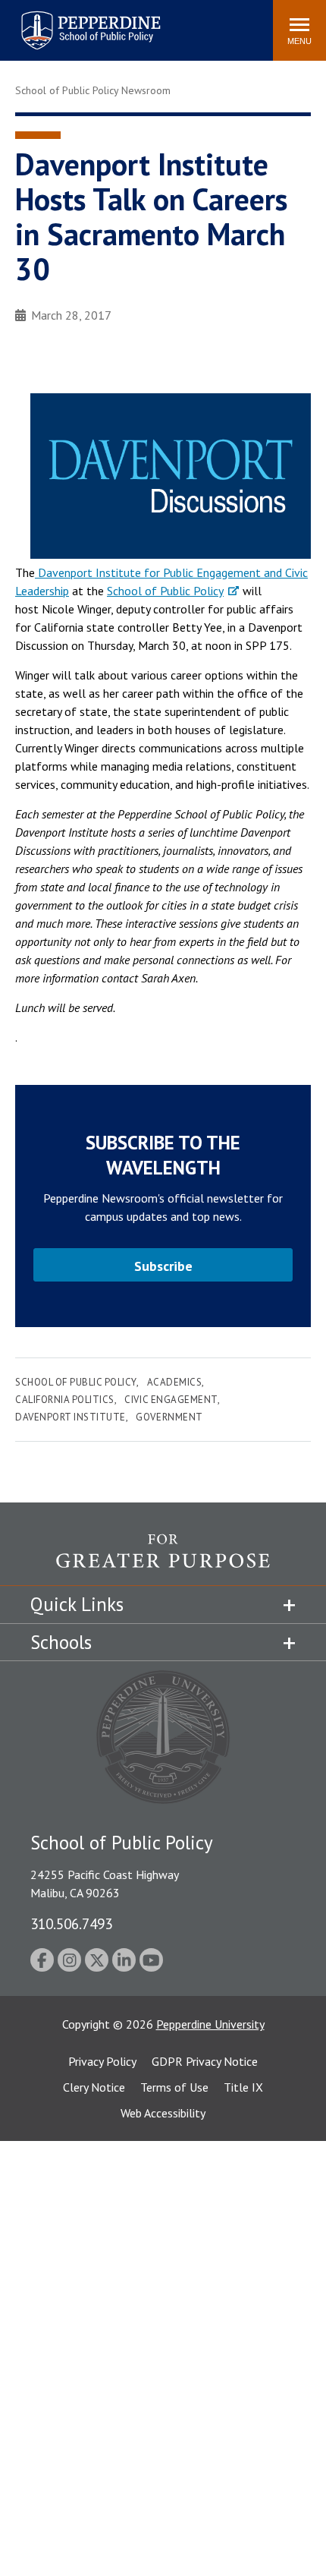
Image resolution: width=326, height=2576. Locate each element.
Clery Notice (94, 2087)
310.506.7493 (71, 1923)
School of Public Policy (165, 591)
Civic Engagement (171, 1400)
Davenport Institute (71, 1417)
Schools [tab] (61, 1642)
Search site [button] (55, 23)
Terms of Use (174, 2087)
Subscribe (163, 1266)
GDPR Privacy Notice (205, 2061)
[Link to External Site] (163, 1559)
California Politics (65, 1400)
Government (169, 1417)
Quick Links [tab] (77, 1604)
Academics (175, 1382)
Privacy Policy (102, 2061)
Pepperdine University (210, 2024)
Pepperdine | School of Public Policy (75, 21)
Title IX (243, 2087)
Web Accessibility (163, 2113)
